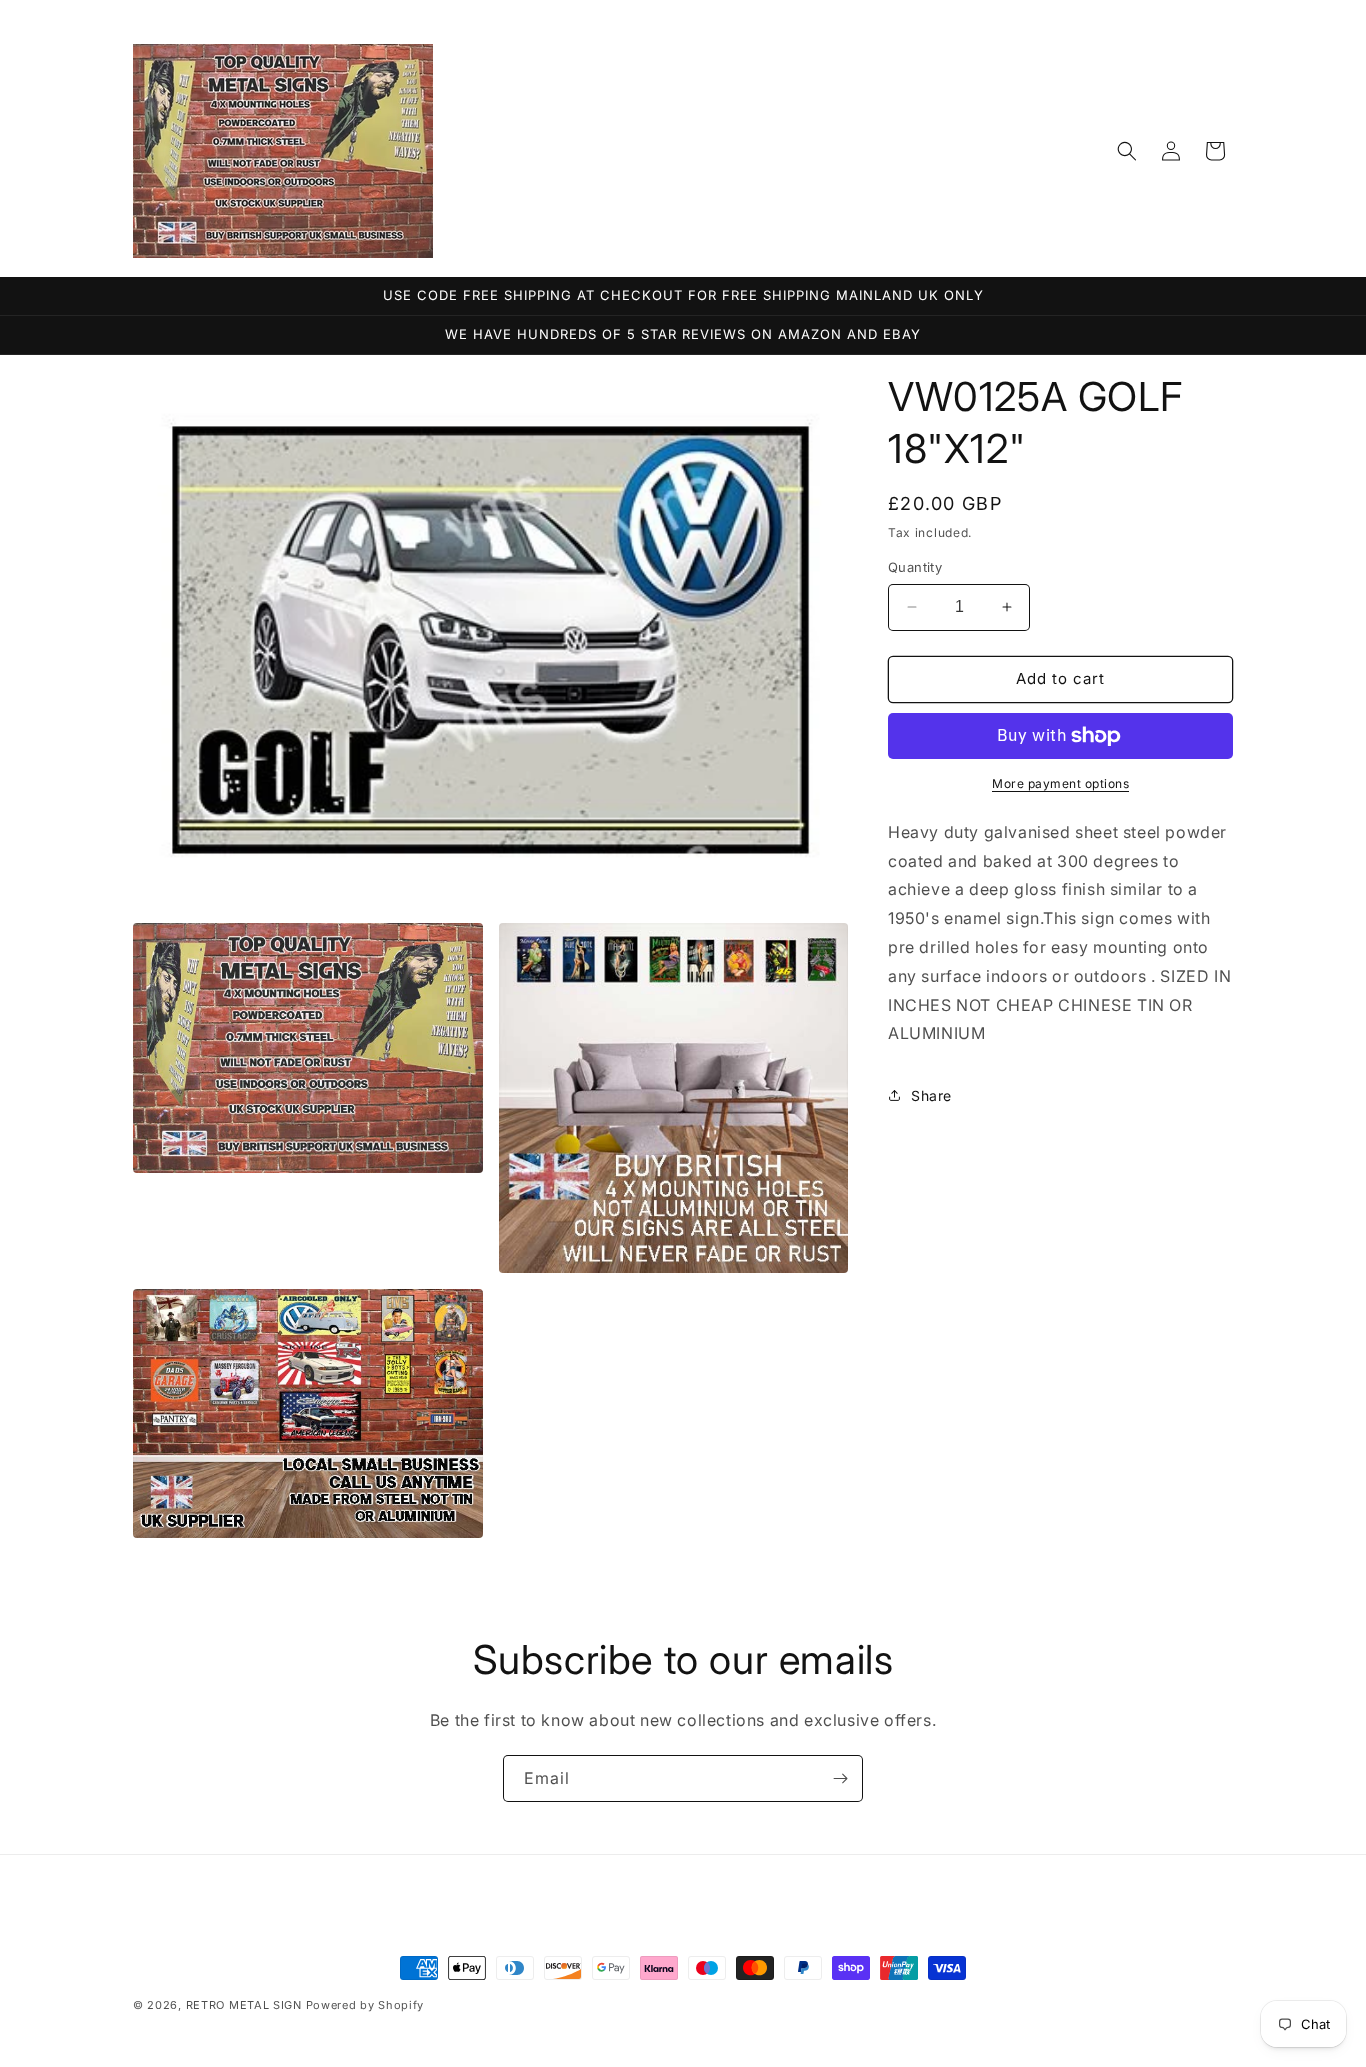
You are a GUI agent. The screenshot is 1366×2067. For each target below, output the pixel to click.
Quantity (915, 567)
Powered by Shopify (365, 2005)
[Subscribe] (840, 1778)
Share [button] (931, 1095)
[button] (1127, 151)
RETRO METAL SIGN (244, 2005)
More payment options (1060, 783)
